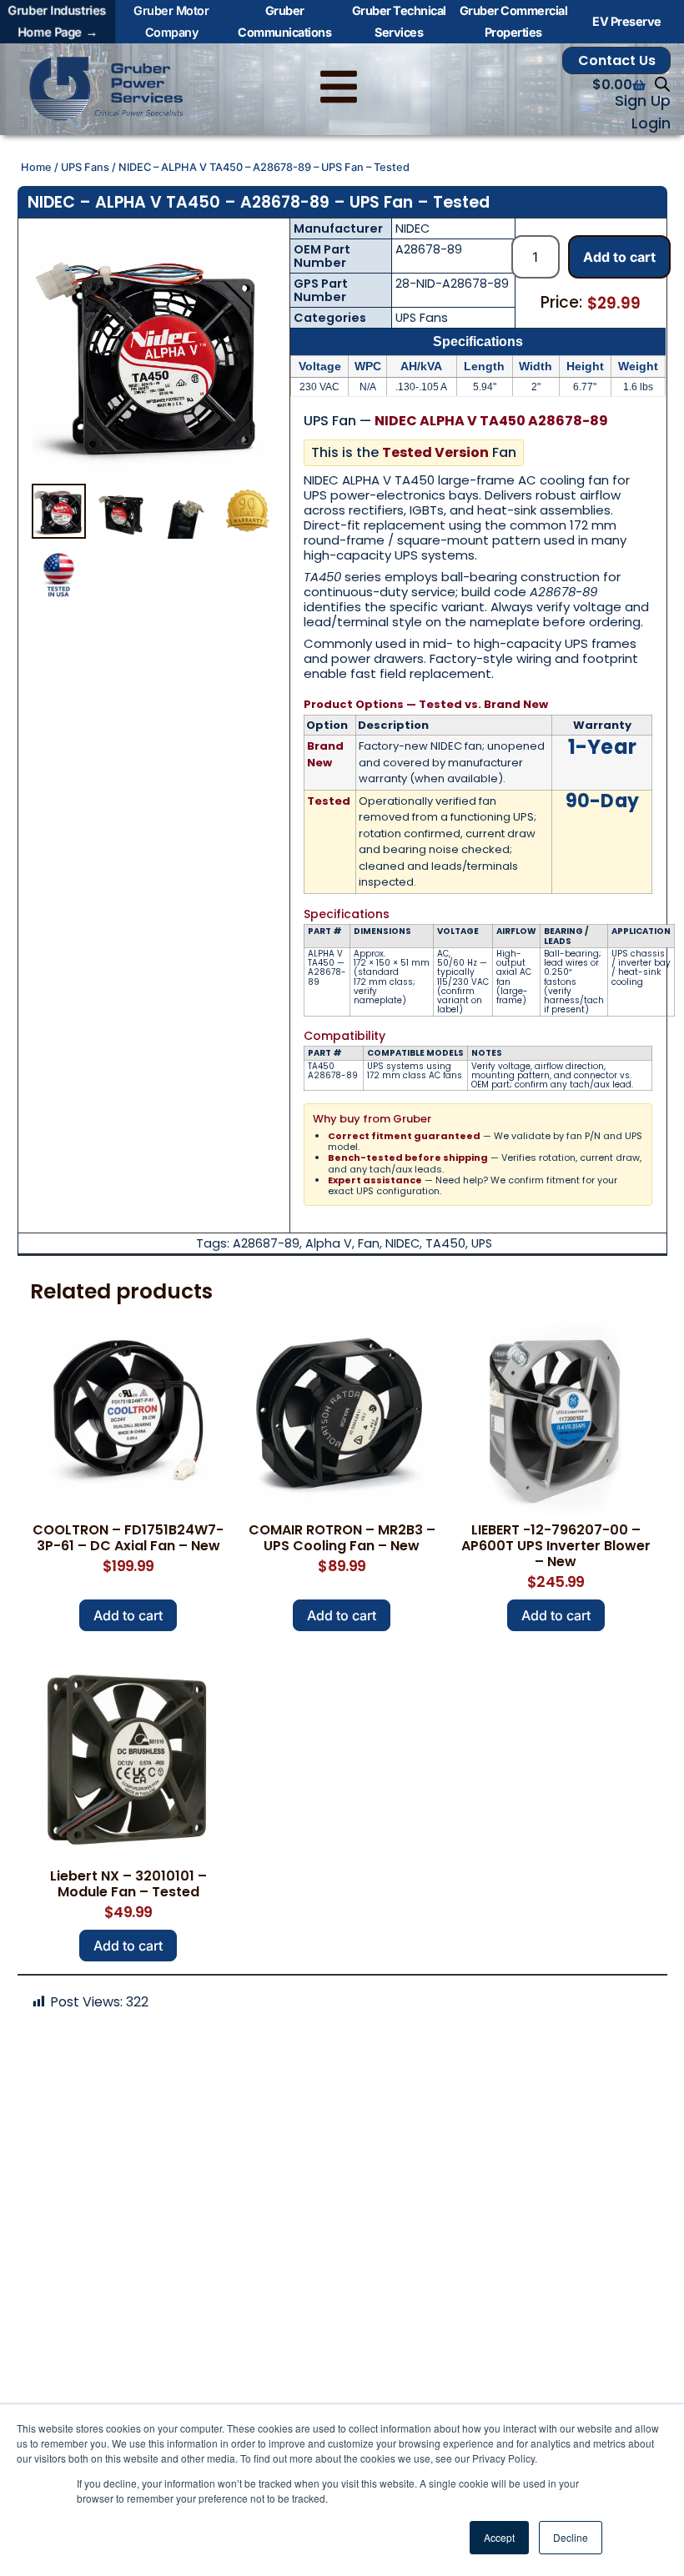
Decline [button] (571, 2537)
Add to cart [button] (128, 1615)
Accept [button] (499, 2537)
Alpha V (329, 1243)
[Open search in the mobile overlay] (662, 84)
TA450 (445, 1243)
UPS (482, 1243)
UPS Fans (85, 167)
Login (651, 123)
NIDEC (412, 228)
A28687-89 (266, 1243)
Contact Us (617, 60)
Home (36, 167)
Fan (369, 1243)
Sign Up (643, 101)
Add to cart (619, 257)
